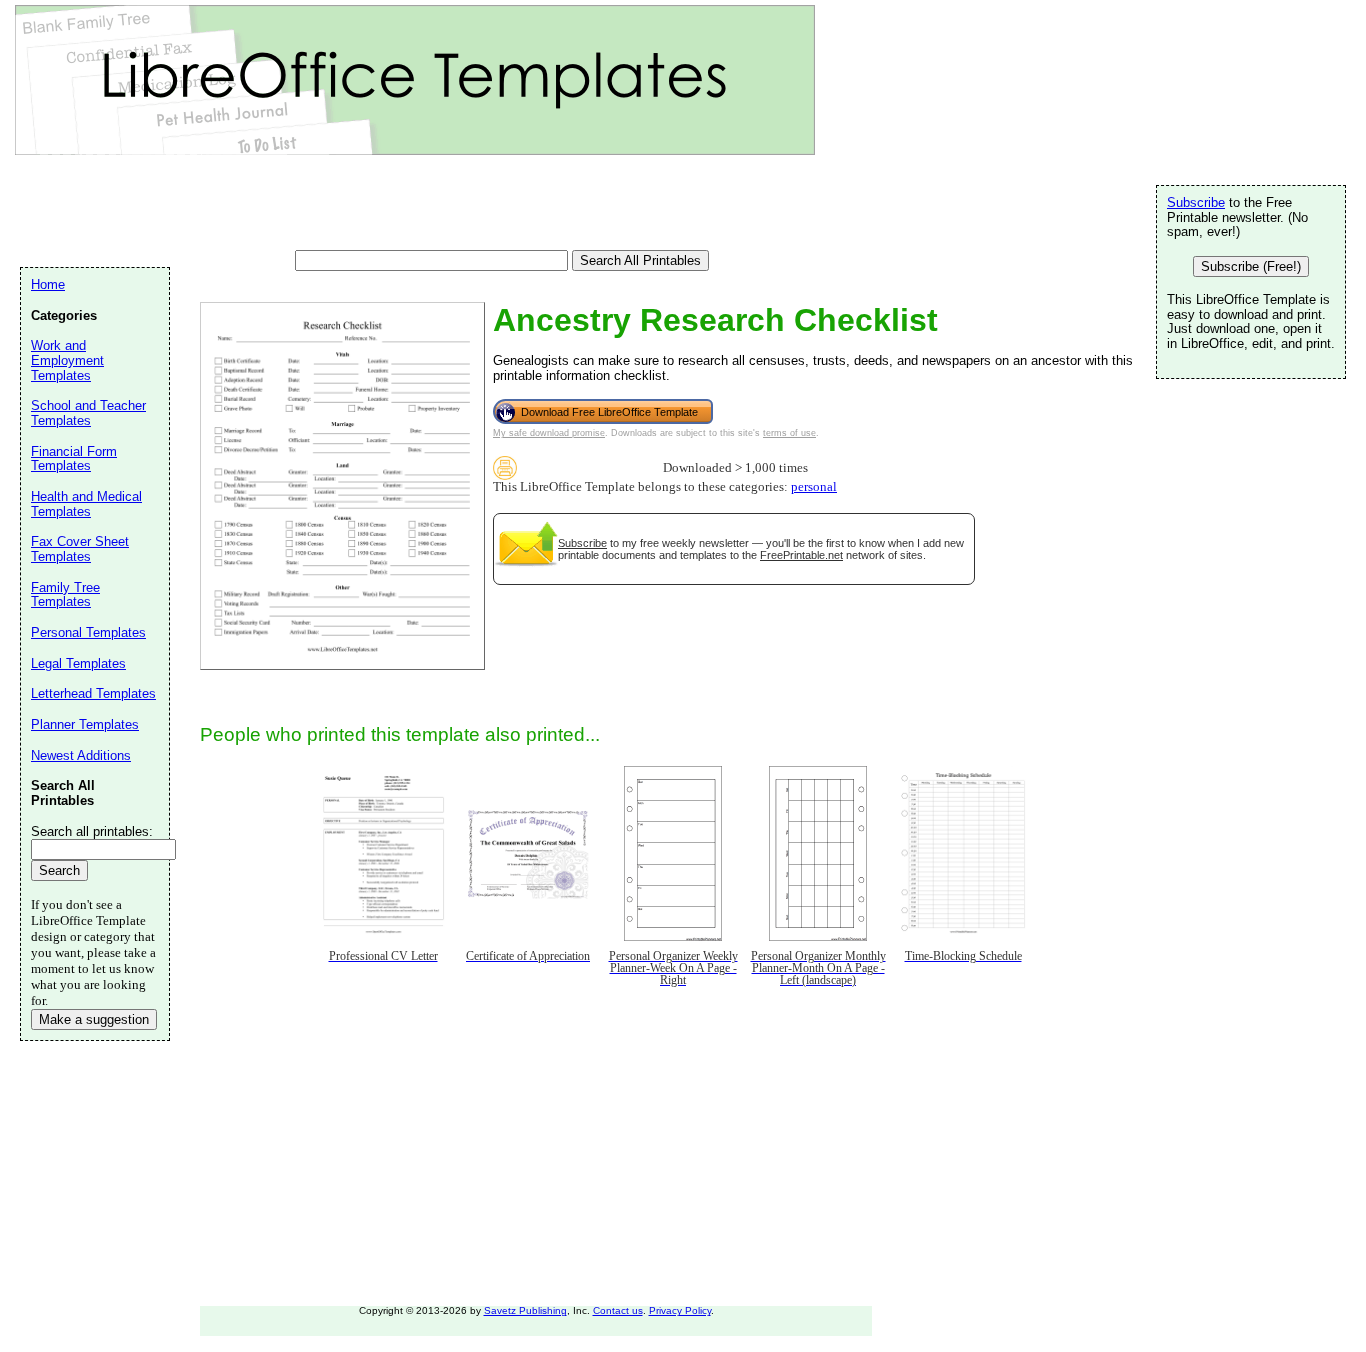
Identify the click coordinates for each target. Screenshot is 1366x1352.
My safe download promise (549, 433)
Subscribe (582, 543)
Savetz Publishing (525, 1310)
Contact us (618, 1310)
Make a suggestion (94, 1019)
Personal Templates (88, 632)
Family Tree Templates (65, 595)
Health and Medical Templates (86, 504)
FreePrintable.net (801, 555)
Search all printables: (92, 831)
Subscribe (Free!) (1251, 266)
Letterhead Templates (93, 693)
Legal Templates (78, 663)
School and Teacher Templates (88, 413)
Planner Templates (85, 724)
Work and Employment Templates (67, 360)
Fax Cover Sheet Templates (80, 549)
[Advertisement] (384, 205)
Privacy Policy (680, 1310)
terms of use (789, 433)
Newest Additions (81, 755)
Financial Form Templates (74, 459)
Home (48, 284)
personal (814, 487)
